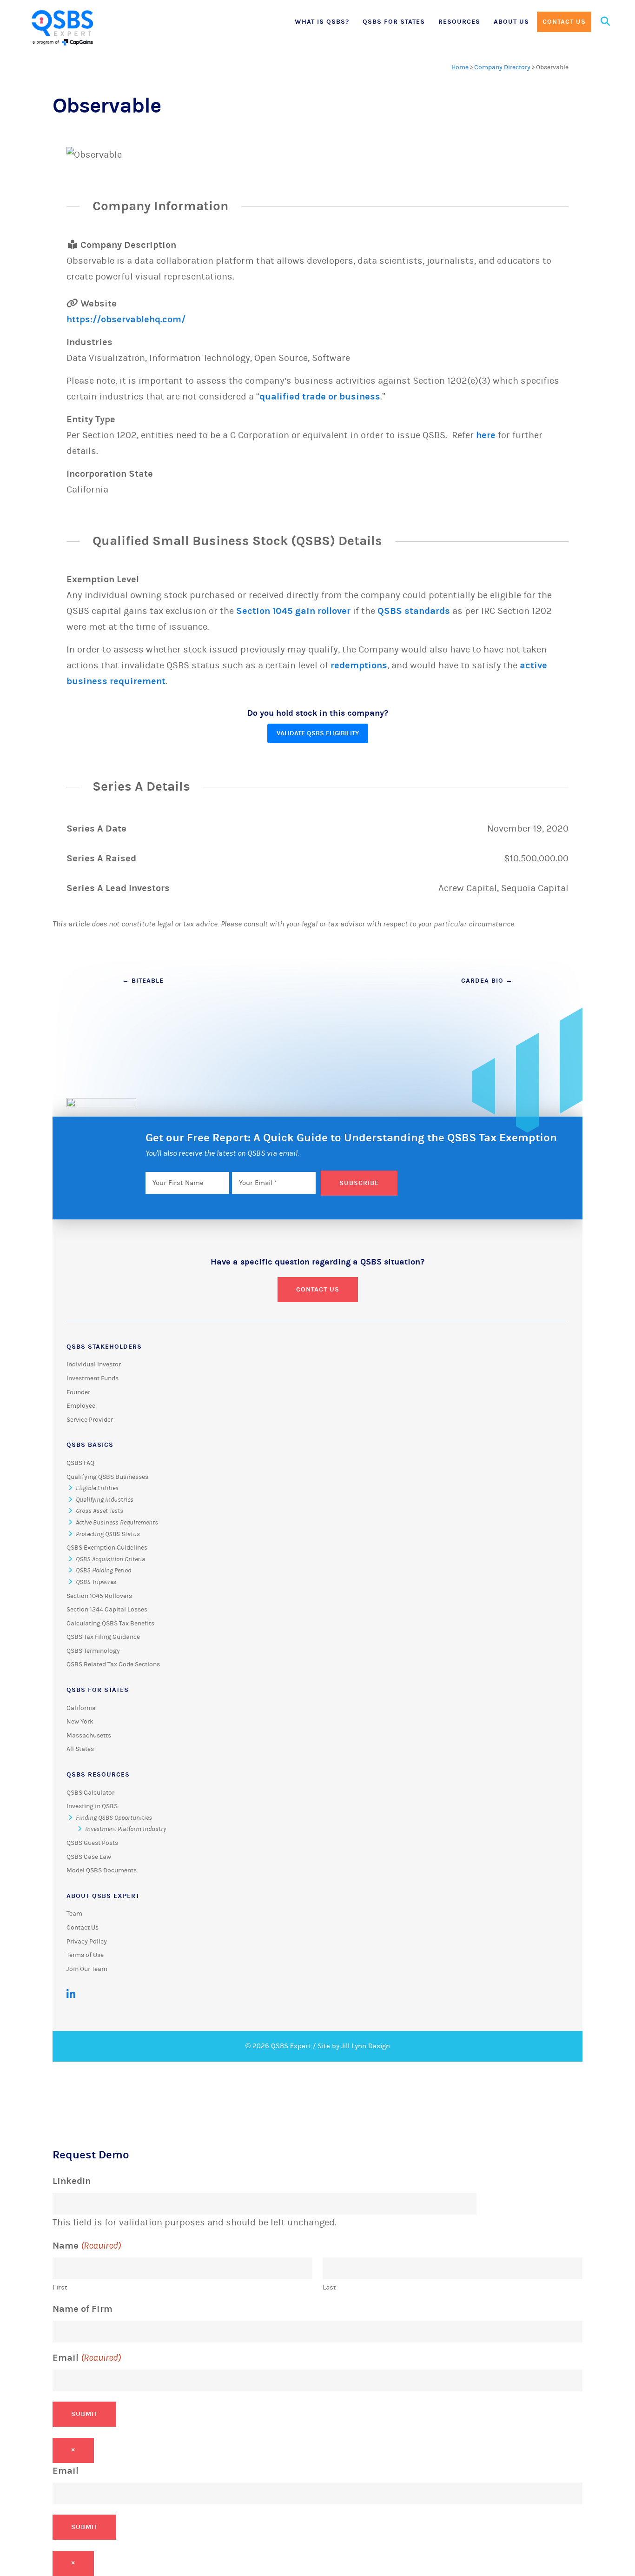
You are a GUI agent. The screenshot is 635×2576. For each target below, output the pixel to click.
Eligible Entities (97, 1488)
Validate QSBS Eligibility (318, 733)
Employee (81, 1406)
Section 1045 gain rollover (293, 611)
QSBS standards (414, 611)
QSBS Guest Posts (92, 1843)
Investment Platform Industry (126, 1829)
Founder (78, 1392)
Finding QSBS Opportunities (114, 1818)
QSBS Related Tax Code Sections (113, 1664)
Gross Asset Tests (99, 1511)
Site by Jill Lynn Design (354, 2046)
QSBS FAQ (80, 1463)
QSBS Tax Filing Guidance (103, 1637)
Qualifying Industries (105, 1500)
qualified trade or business (320, 396)
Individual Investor (94, 1365)
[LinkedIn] (71, 1994)
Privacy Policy (87, 1942)
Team (74, 1914)
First (60, 2287)
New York (80, 1722)
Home (460, 67)
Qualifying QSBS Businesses (107, 1477)
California (81, 1708)
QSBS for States (394, 22)
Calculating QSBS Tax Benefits (110, 1624)
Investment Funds (93, 1378)
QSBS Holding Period (103, 1571)
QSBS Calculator (90, 1793)
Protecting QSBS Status (108, 1534)
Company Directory (502, 67)
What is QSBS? (322, 22)
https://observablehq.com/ (126, 319)
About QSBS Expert (103, 1896)
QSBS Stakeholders (104, 1347)
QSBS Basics (90, 1445)
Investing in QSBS (92, 1806)
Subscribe (359, 1183)
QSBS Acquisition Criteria (110, 1559)
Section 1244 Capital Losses (107, 1610)
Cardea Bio (487, 981)
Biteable (143, 981)
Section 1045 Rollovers (99, 1596)
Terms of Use (85, 1955)
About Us (511, 22)
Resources (459, 22)
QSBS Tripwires (96, 1582)
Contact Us (564, 22)
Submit (84, 2414)
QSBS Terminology (93, 1651)
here (486, 435)
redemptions (359, 665)
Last (329, 2287)
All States (80, 1749)
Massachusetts (89, 1736)
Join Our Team (87, 1969)
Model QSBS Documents (102, 1870)
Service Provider (90, 1420)
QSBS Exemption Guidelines (107, 1548)
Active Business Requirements (117, 1523)
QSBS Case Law (89, 1857)
